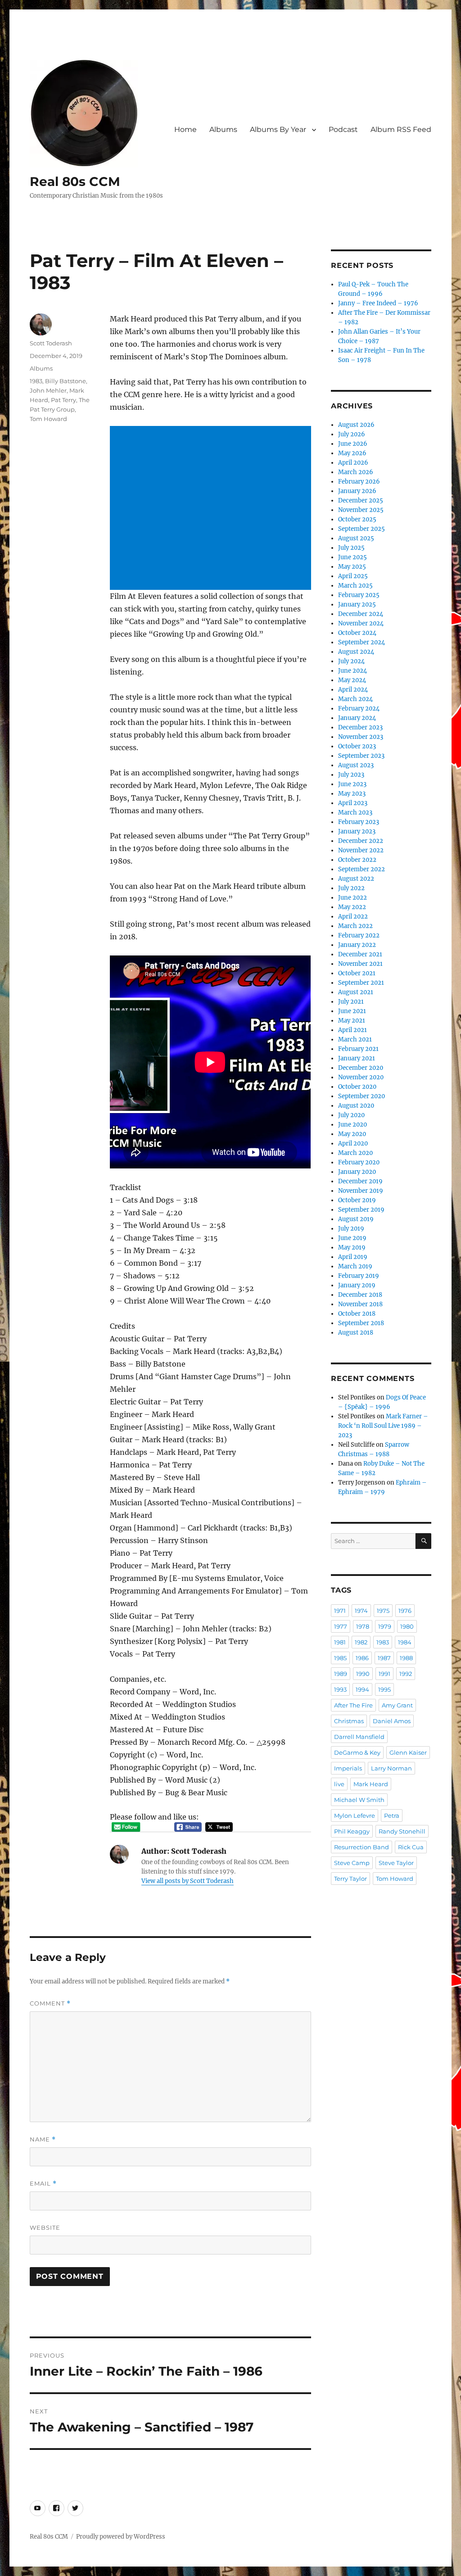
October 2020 (357, 1087)
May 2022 (352, 907)
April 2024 (353, 690)
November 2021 (360, 964)
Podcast (343, 129)
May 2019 (352, 1247)
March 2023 (355, 813)
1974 (361, 1611)
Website (45, 2227)
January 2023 (357, 831)
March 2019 (355, 1266)
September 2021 (361, 983)
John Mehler (48, 390)
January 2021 (357, 1058)
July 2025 (351, 548)
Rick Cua (411, 1847)
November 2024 (361, 623)
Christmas (349, 1721)
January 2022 (357, 945)
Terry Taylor (350, 1879)
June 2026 (353, 444)
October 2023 (357, 746)
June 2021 (352, 1011)
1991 (384, 1674)
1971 (340, 1611)
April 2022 (353, 917)
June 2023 (352, 784)
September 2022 (362, 869)
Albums (223, 129)
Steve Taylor (396, 1863)
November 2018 (360, 1304)
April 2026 (353, 463)
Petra (392, 1815)
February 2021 (358, 1049)
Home (185, 129)
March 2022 (355, 926)
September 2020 (362, 1096)
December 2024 (361, 614)
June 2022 (353, 898)
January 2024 (357, 718)
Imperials (348, 1768)
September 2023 (361, 756)
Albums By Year (278, 129)
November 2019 (361, 1191)
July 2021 (351, 1002)
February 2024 (359, 709)
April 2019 (353, 1257)
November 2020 (361, 1077)
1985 (340, 1658)
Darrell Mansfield (359, 1737)
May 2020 (352, 1134)
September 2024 (362, 642)
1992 (406, 1674)
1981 (340, 1642)
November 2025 (361, 510)
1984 (405, 1642)
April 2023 (353, 803)
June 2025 (353, 557)
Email (43, 2184)
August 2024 (356, 652)
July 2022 (351, 888)
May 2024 (352, 680)
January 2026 (357, 491)
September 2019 (361, 1210)
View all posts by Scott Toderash (188, 1881)
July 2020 (351, 1115)
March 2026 (356, 472)
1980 (407, 1626)
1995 (384, 1689)
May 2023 (352, 794)
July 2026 (352, 434)
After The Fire (353, 1705)
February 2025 (359, 595)
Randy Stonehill (402, 1831)
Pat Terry (63, 400)
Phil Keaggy (352, 1831)
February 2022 (359, 935)
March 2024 (355, 699)
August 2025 (356, 538)
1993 (340, 1689)
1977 (341, 1626)
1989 (341, 1674)
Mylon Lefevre (355, 1815)
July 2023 (351, 775)
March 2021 (355, 1039)
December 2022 (361, 841)
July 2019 (351, 1229)
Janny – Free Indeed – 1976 (378, 303)
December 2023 (360, 727)
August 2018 (356, 1333)
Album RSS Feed (401, 129)
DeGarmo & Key (357, 1752)
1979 (385, 1626)
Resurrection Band (362, 1847)
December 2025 (361, 500)
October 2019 (357, 1200)
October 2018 (357, 1314)
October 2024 (357, 633)
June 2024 (353, 671)
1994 (362, 1689)
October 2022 (357, 860)
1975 (383, 1611)
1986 (362, 1658)
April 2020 (353, 1143)
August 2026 (356, 425)
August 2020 (356, 1106)
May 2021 (352, 1021)
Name (43, 2139)
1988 (406, 1658)
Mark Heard (371, 1784)
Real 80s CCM (75, 181)
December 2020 (361, 1068)
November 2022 (361, 850)
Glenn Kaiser (408, 1752)
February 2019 (359, 1276)
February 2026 (359, 482)
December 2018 (360, 1295)
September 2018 (361, 1323)
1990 (363, 1674)
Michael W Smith (359, 1800)
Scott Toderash (51, 343)
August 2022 (356, 879)
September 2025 (362, 529)
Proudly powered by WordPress (121, 2537)
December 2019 (360, 1181)
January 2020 (357, 1172)
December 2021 (360, 954)
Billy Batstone (66, 381)
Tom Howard (48, 419)
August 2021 (356, 992)
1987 (384, 1658)
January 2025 (357, 604)
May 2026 (352, 453)
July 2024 (351, 661)
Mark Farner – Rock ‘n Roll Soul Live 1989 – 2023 (383, 1426)
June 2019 (352, 1238)
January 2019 (357, 1285)
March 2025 (355, 586)
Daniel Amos (392, 1721)
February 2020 (359, 1162)
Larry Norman (391, 1768)
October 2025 (357, 519)
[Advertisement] (212, 509)
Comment (50, 2003)
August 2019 (356, 1219)
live (339, 1784)
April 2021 (353, 1030)
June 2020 (353, 1125)
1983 (36, 381)
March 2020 (355, 1153)
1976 (405, 1611)
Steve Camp (352, 1863)
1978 (363, 1626)
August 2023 (356, 765)
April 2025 (353, 576)
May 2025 (352, 567)
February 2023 (359, 822)
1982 (361, 1642)
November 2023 (361, 737)
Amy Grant (397, 1705)
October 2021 (357, 973)
